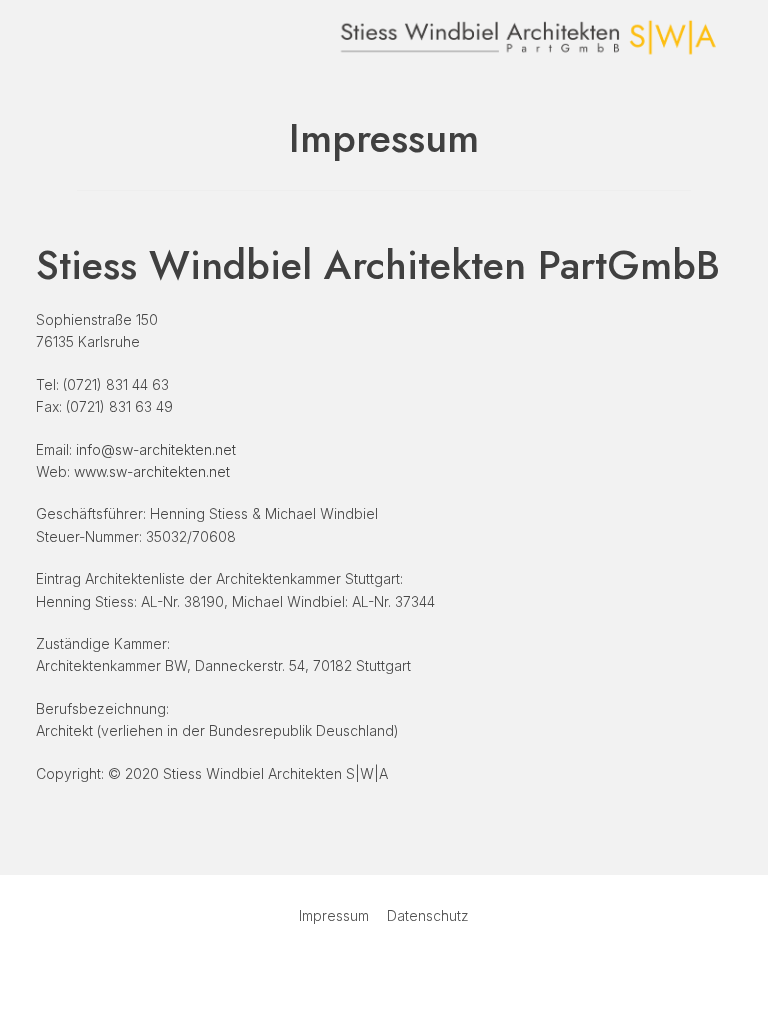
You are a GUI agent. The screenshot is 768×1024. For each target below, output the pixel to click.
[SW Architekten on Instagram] (411, 969)
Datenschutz (428, 915)
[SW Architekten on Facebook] (357, 969)
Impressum (334, 915)
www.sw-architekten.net (152, 471)
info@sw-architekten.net (156, 449)
